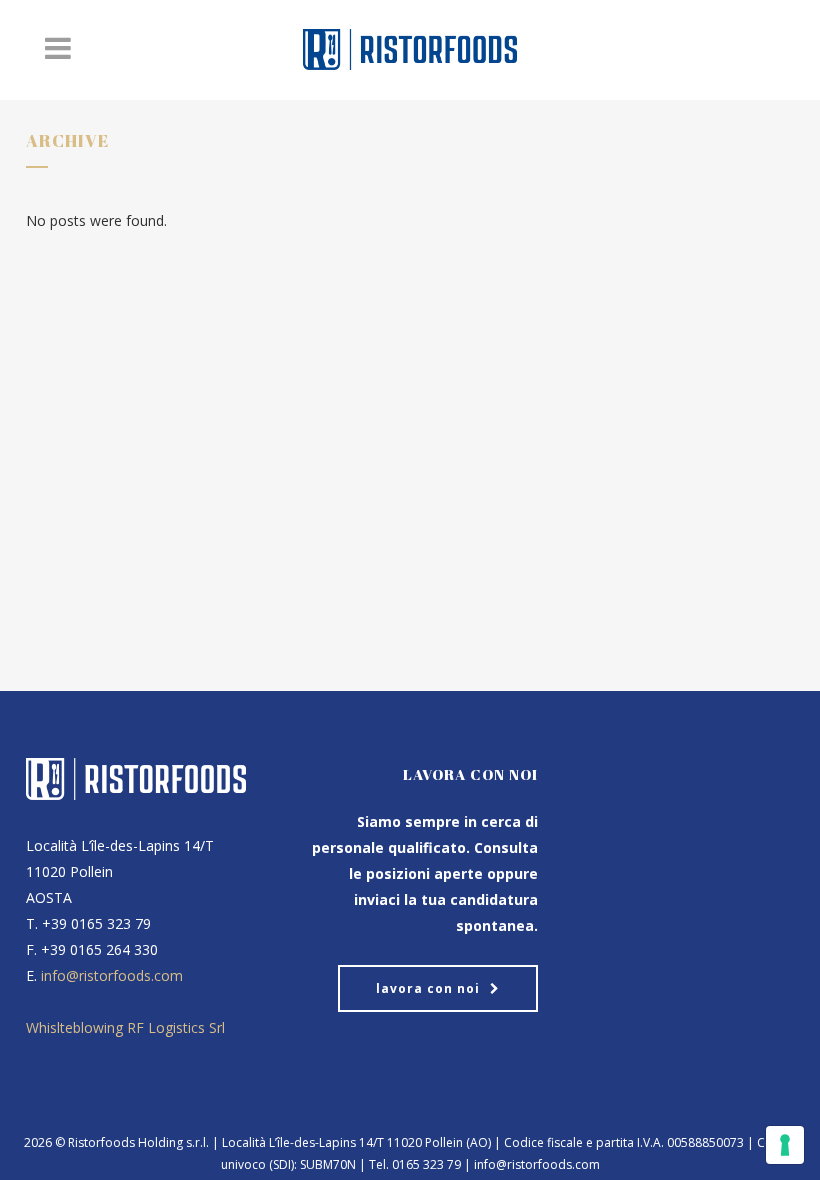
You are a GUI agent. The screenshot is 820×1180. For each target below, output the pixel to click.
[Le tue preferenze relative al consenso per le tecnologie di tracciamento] (785, 1145)
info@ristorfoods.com (112, 975)
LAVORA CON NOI (428, 988)
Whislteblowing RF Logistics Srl (125, 1027)
